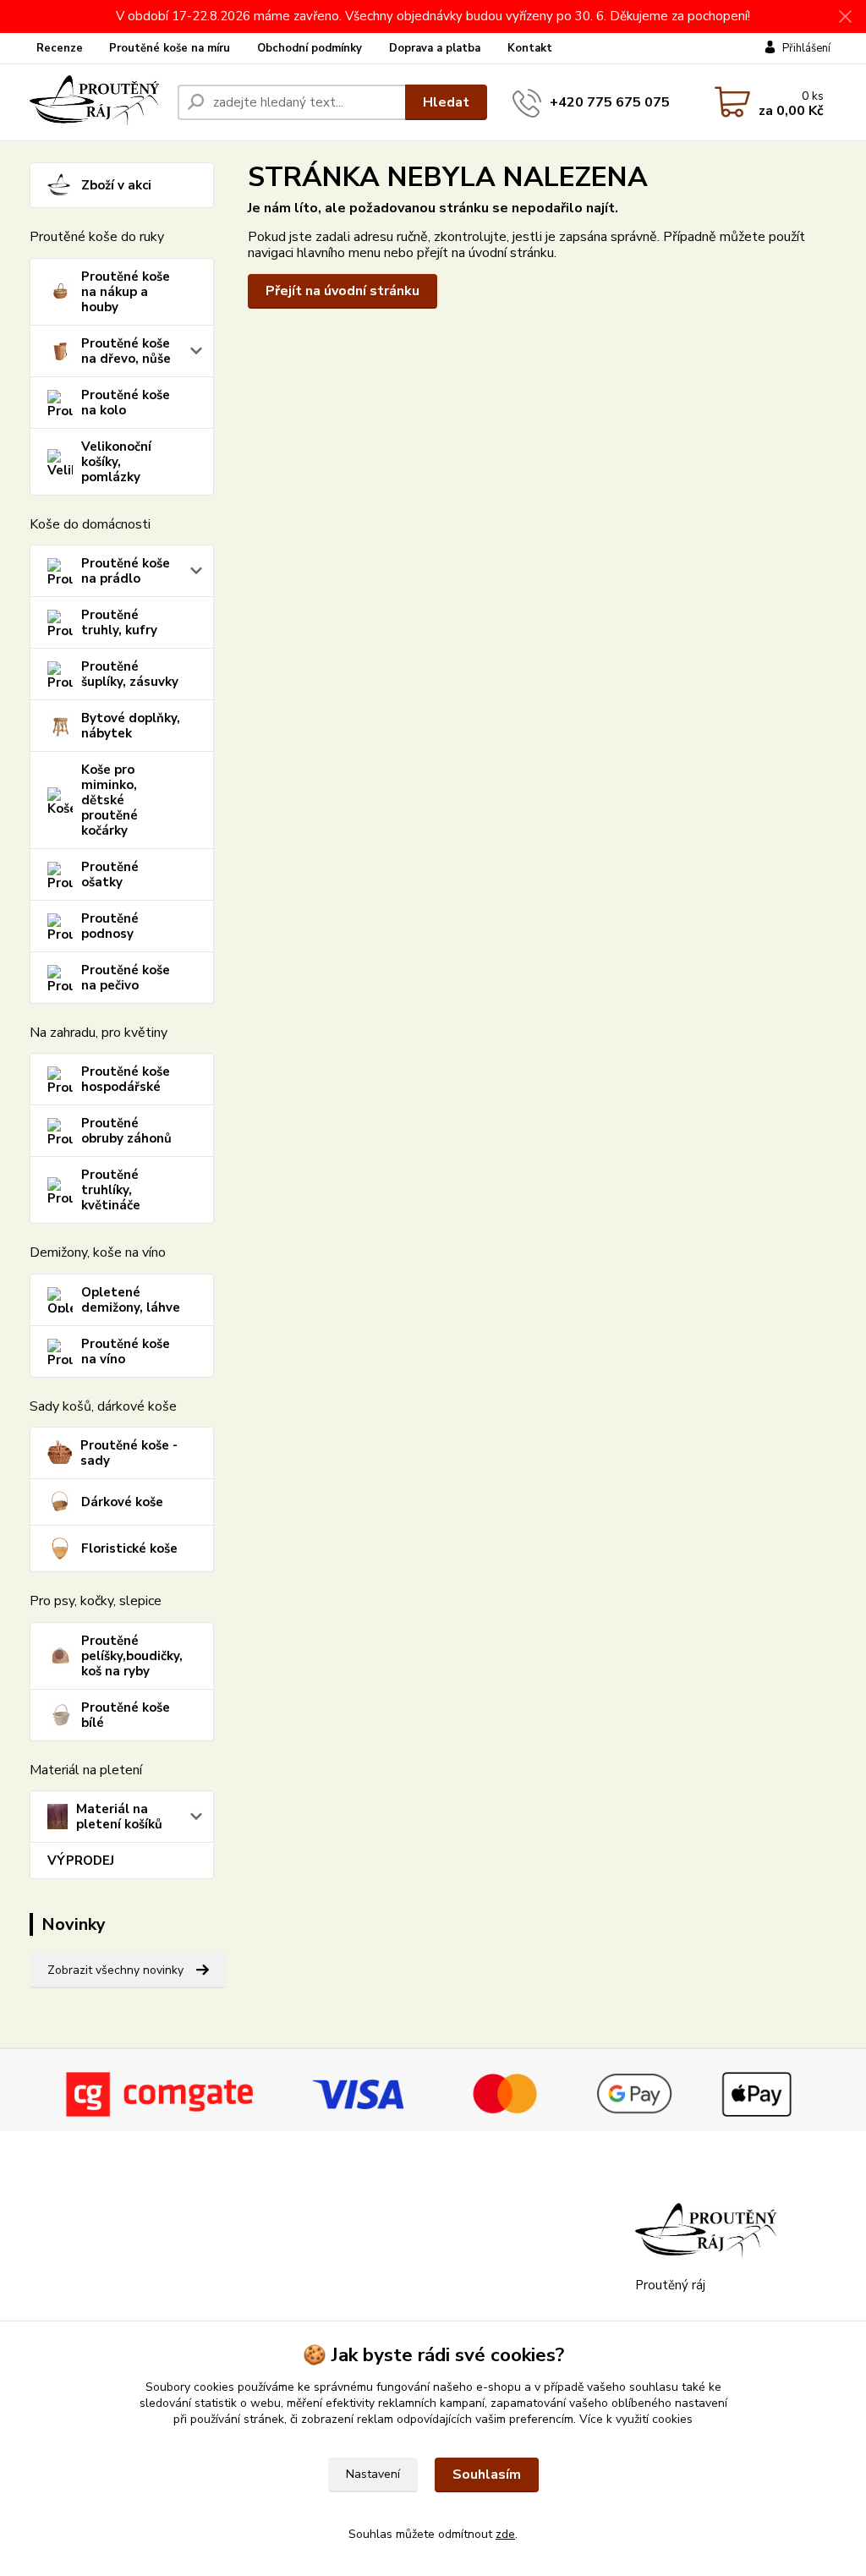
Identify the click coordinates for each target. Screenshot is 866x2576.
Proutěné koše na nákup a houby (126, 292)
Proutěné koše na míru (170, 48)
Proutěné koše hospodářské (126, 1079)
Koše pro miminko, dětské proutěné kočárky (110, 800)
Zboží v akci (116, 185)
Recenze (60, 48)
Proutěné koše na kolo (126, 403)
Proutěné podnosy (110, 926)
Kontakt (530, 48)
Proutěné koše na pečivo (126, 978)
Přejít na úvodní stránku (343, 291)
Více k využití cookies (636, 2419)
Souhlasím (487, 2475)
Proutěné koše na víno (126, 1351)
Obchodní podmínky (310, 48)
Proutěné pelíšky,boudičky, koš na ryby (132, 1656)
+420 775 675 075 (610, 102)
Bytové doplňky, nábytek (131, 726)
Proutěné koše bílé (126, 1715)
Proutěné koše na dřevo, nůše (126, 351)
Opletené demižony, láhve (131, 1300)
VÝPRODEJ (81, 1861)
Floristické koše (129, 1548)
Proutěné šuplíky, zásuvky (130, 674)
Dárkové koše (122, 1502)
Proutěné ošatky (110, 874)
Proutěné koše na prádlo (126, 571)
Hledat (446, 102)
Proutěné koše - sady (129, 1453)
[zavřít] (845, 17)
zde (505, 2534)
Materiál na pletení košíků (119, 1817)
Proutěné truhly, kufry (119, 622)
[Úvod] (97, 102)
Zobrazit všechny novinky (115, 1970)
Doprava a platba (435, 48)
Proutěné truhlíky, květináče (111, 1190)
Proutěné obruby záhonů (126, 1131)
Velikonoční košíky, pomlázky (116, 462)
